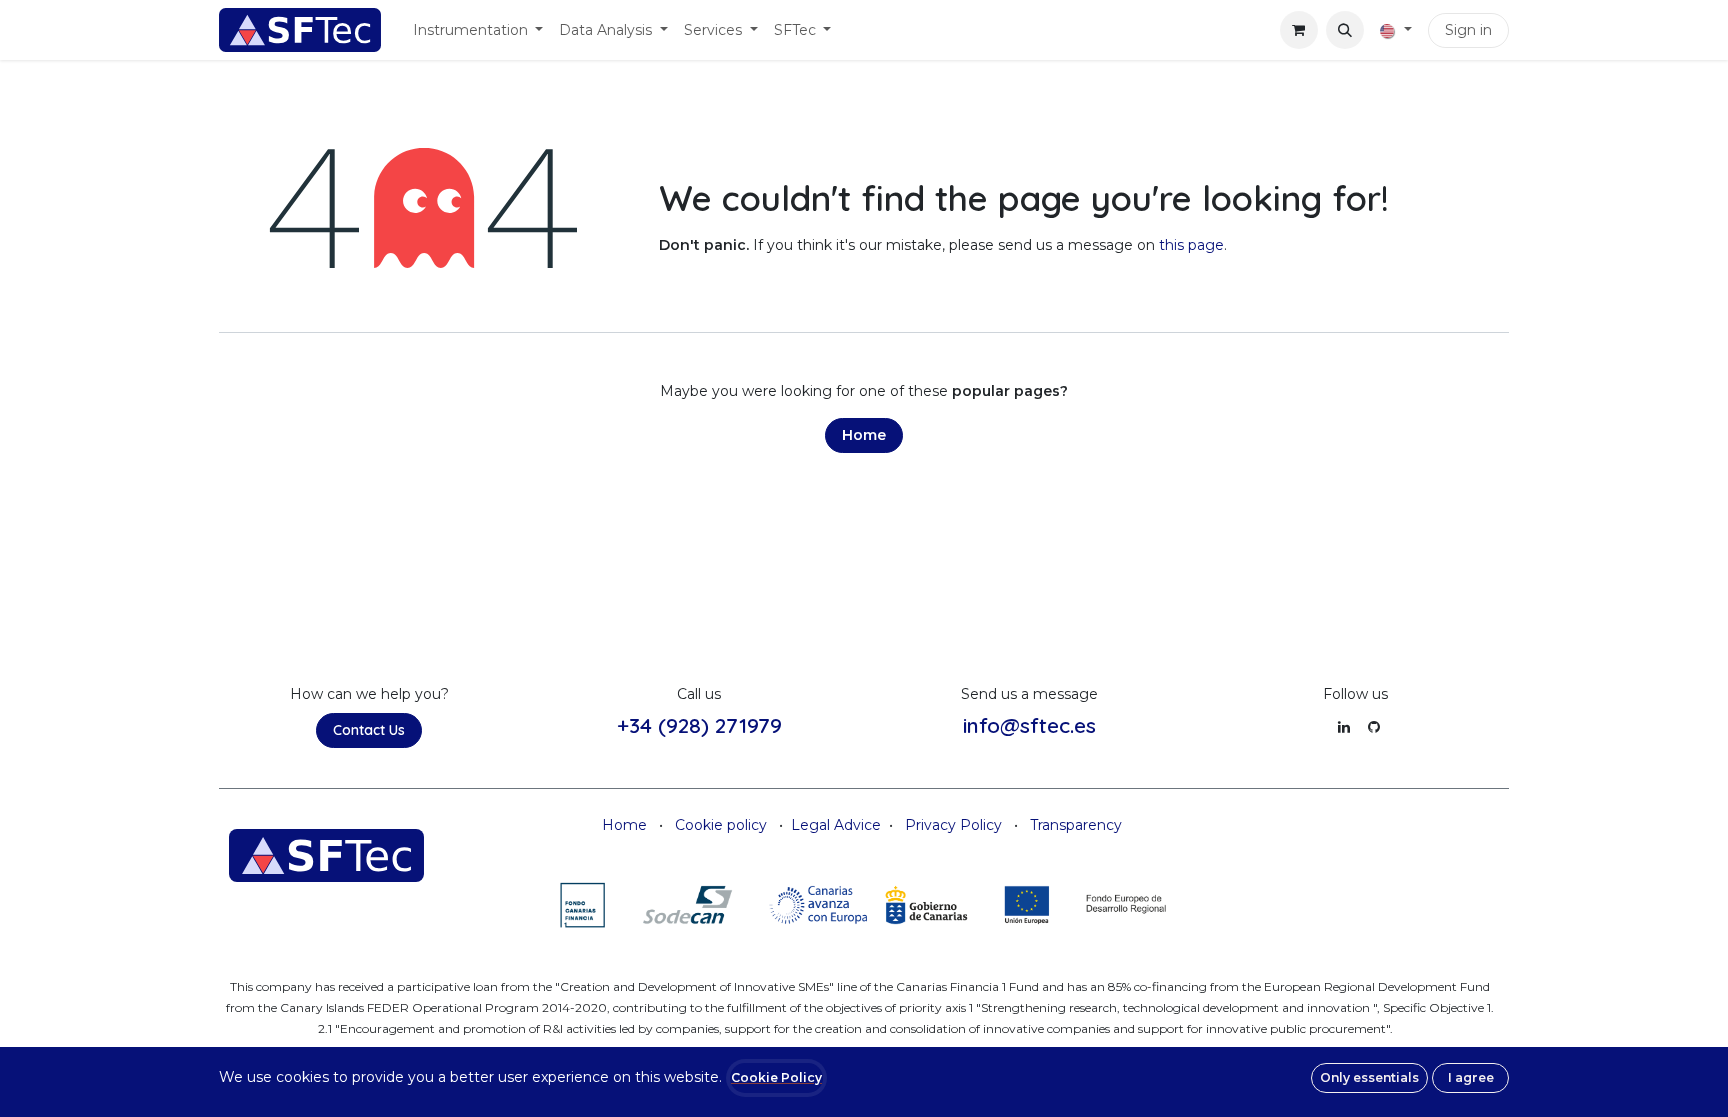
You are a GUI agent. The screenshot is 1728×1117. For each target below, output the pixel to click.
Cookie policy (721, 825)
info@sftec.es (1029, 725)
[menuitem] (478, 30)
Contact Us (369, 730)
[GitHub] (1374, 727)
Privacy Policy (953, 825)
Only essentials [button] (1369, 1077)
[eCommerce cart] (1299, 30)
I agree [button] (1471, 1077)
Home (864, 435)
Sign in (1468, 30)
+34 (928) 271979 (699, 725)
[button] (1345, 30)
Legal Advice (836, 825)
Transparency (1076, 825)
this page (1191, 245)
